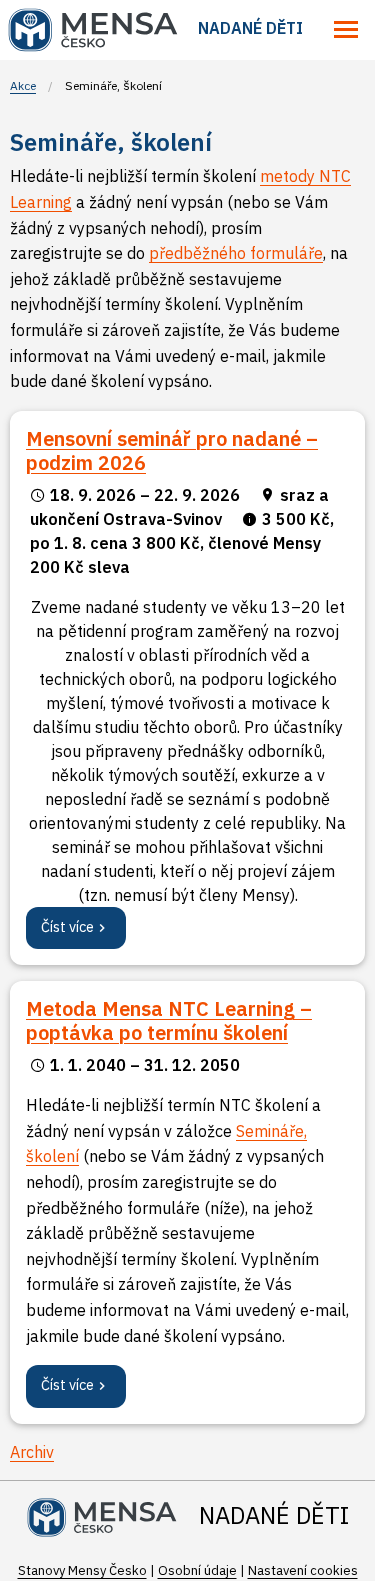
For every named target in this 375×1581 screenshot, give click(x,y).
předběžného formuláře (236, 253)
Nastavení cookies (303, 1570)
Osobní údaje (197, 1570)
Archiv (32, 1452)
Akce (23, 85)
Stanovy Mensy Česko (82, 1570)
